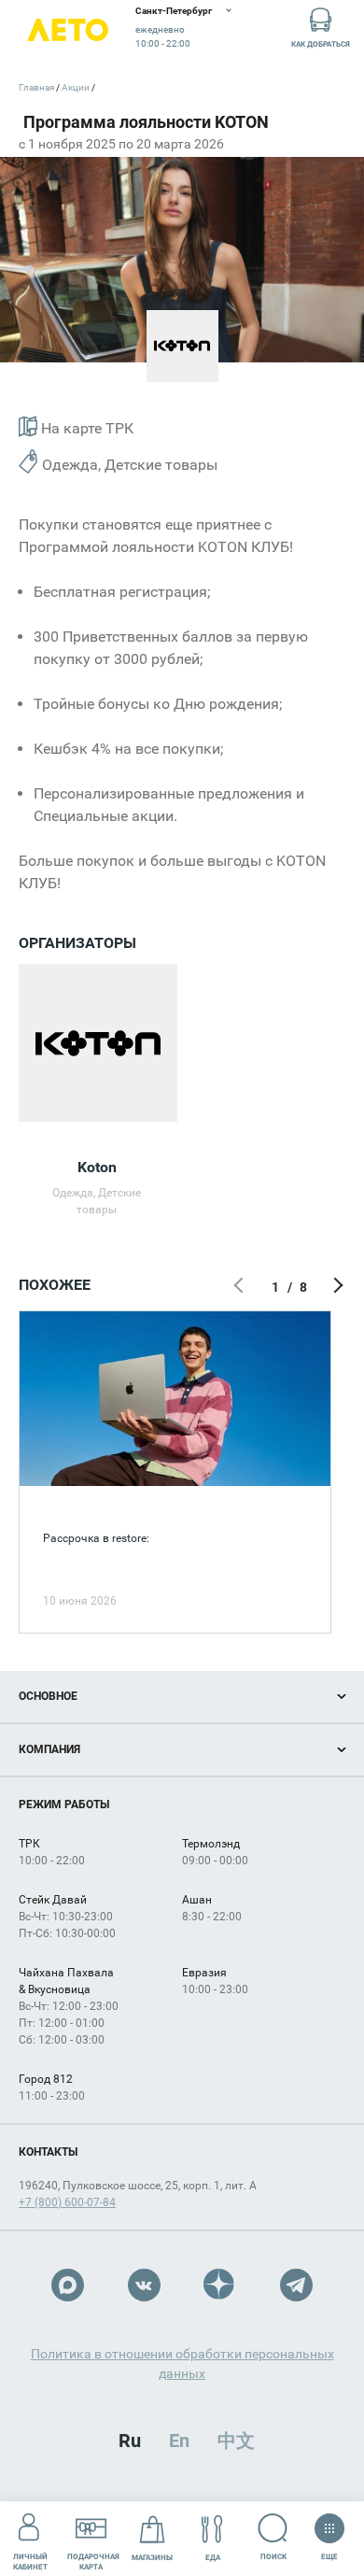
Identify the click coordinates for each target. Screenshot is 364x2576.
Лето (68, 30)
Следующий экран (336, 1287)
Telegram (296, 2285)
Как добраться (321, 44)
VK (144, 2285)
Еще (329, 2553)
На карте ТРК (85, 428)
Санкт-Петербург (174, 11)
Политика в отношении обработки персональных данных (182, 2364)
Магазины (152, 2558)
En (179, 2441)
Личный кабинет (30, 2562)
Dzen (220, 2285)
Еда (213, 2558)
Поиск (273, 2557)
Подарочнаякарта (93, 2562)
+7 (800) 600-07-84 (67, 2202)
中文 (236, 2441)
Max (68, 2285)
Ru (130, 2441)
